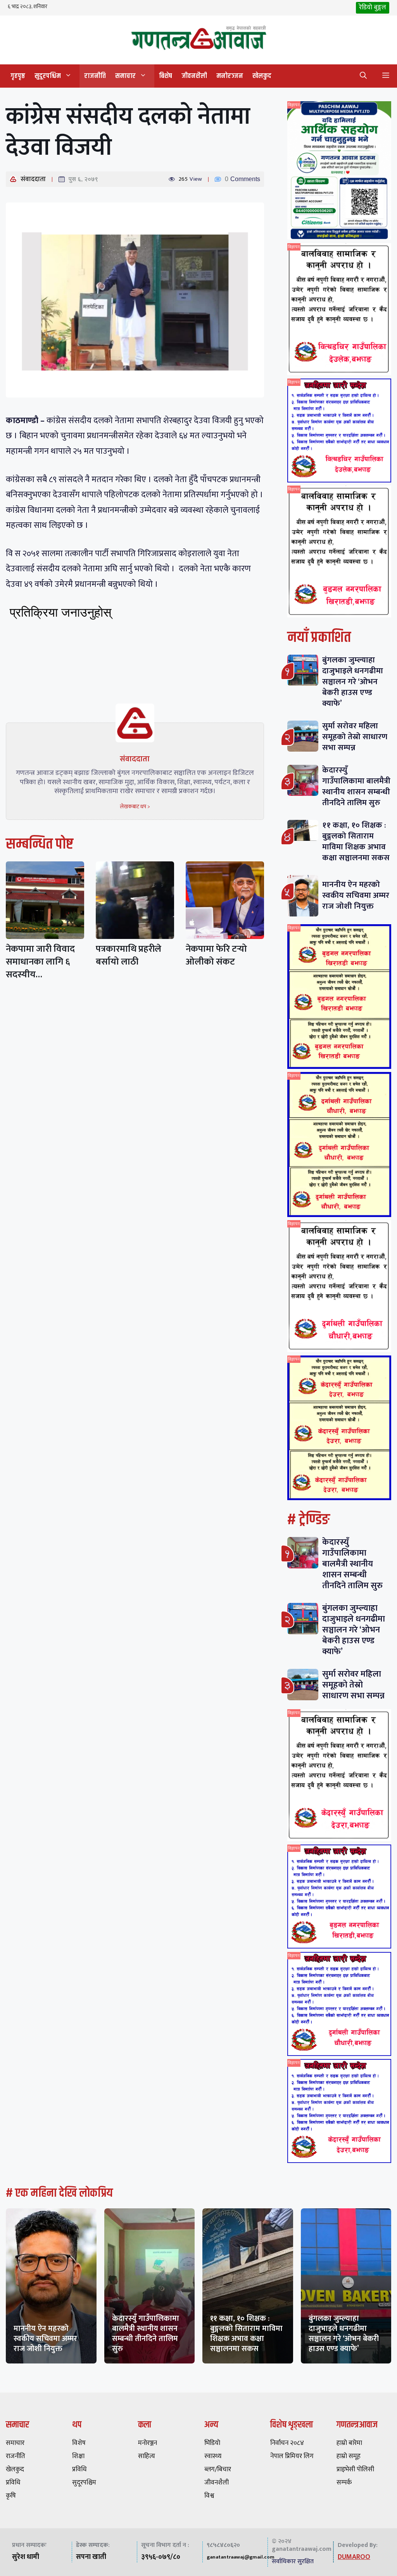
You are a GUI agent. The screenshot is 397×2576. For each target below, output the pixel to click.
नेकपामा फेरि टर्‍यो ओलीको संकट (216, 955)
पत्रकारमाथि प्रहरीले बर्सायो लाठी (129, 955)
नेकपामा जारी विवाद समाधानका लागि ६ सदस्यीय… (40, 962)
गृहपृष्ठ (18, 76)
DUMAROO (354, 2557)
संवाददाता (33, 179)
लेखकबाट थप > (135, 807)
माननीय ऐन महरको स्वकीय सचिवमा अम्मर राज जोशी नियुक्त (356, 895)
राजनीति (95, 76)
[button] (363, 76)
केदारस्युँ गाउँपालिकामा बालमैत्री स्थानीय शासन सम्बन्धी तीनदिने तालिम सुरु (356, 786)
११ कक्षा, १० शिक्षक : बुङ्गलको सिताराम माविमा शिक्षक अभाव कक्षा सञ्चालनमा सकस (356, 841)
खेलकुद (262, 76)
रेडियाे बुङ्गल (373, 7)
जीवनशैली (194, 76)
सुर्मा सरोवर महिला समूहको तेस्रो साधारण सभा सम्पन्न (355, 737)
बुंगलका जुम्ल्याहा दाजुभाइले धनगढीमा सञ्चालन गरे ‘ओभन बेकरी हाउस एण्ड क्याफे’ (353, 682)
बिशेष (166, 76)
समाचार (125, 76)
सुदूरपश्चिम (48, 76)
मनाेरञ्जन (230, 76)
